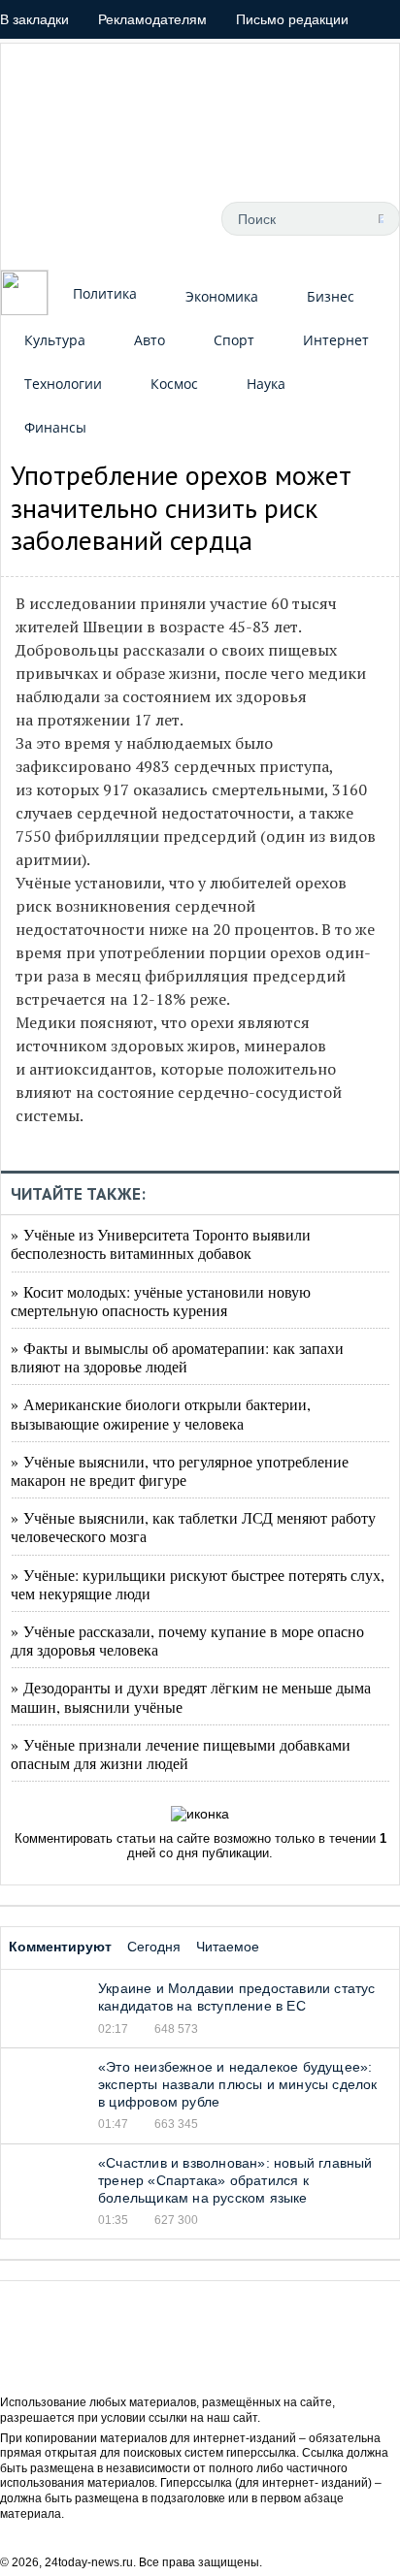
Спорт (234, 340)
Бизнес (331, 296)
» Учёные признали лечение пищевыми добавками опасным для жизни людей (181, 1754)
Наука (266, 384)
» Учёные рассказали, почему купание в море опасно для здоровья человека (187, 1640)
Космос (174, 384)
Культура (55, 340)
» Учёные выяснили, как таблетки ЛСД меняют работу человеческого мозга (193, 1527)
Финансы (55, 427)
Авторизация (289, 58)
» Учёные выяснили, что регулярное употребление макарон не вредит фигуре (180, 1470)
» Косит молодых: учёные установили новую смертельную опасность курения (161, 1301)
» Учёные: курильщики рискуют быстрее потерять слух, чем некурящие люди (198, 1584)
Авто (150, 340)
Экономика (222, 296)
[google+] (168, 218)
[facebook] (81, 218)
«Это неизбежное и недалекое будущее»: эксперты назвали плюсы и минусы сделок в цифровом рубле (238, 2084)
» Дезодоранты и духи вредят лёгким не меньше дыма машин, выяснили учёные (191, 1696)
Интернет (336, 340)
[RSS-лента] (37, 218)
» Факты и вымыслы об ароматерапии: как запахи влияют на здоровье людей (177, 1357)
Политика (105, 293)
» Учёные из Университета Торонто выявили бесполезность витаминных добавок (161, 1243)
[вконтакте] (124, 218)
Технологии (63, 384)
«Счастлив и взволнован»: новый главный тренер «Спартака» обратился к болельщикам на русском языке (235, 2180)
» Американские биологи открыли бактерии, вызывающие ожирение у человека (161, 1413)
